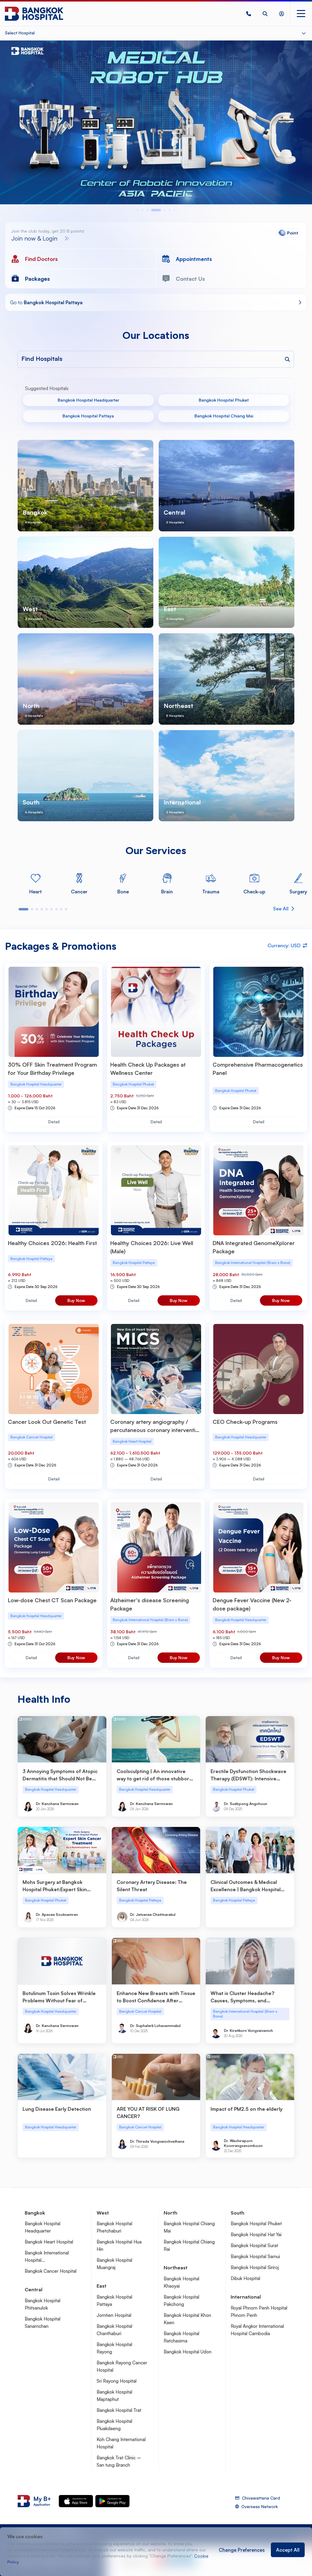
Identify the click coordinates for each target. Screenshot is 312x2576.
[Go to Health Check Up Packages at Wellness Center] (156, 1012)
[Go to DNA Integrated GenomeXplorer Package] (258, 1190)
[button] (249, 14)
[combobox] (174, 359)
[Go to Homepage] (34, 14)
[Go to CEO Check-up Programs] (258, 1369)
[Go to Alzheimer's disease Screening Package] (156, 1547)
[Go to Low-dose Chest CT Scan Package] (54, 1547)
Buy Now (76, 1300)
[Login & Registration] (282, 14)
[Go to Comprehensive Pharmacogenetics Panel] (258, 1012)
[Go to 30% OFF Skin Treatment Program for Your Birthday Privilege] (54, 1012)
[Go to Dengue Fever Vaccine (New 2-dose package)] (258, 1547)
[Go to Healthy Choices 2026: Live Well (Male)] (156, 1190)
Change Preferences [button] (242, 2550)
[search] (265, 14)
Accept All (288, 2550)
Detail (54, 1122)
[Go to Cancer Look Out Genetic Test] (54, 1369)
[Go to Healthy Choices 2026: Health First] (54, 1190)
